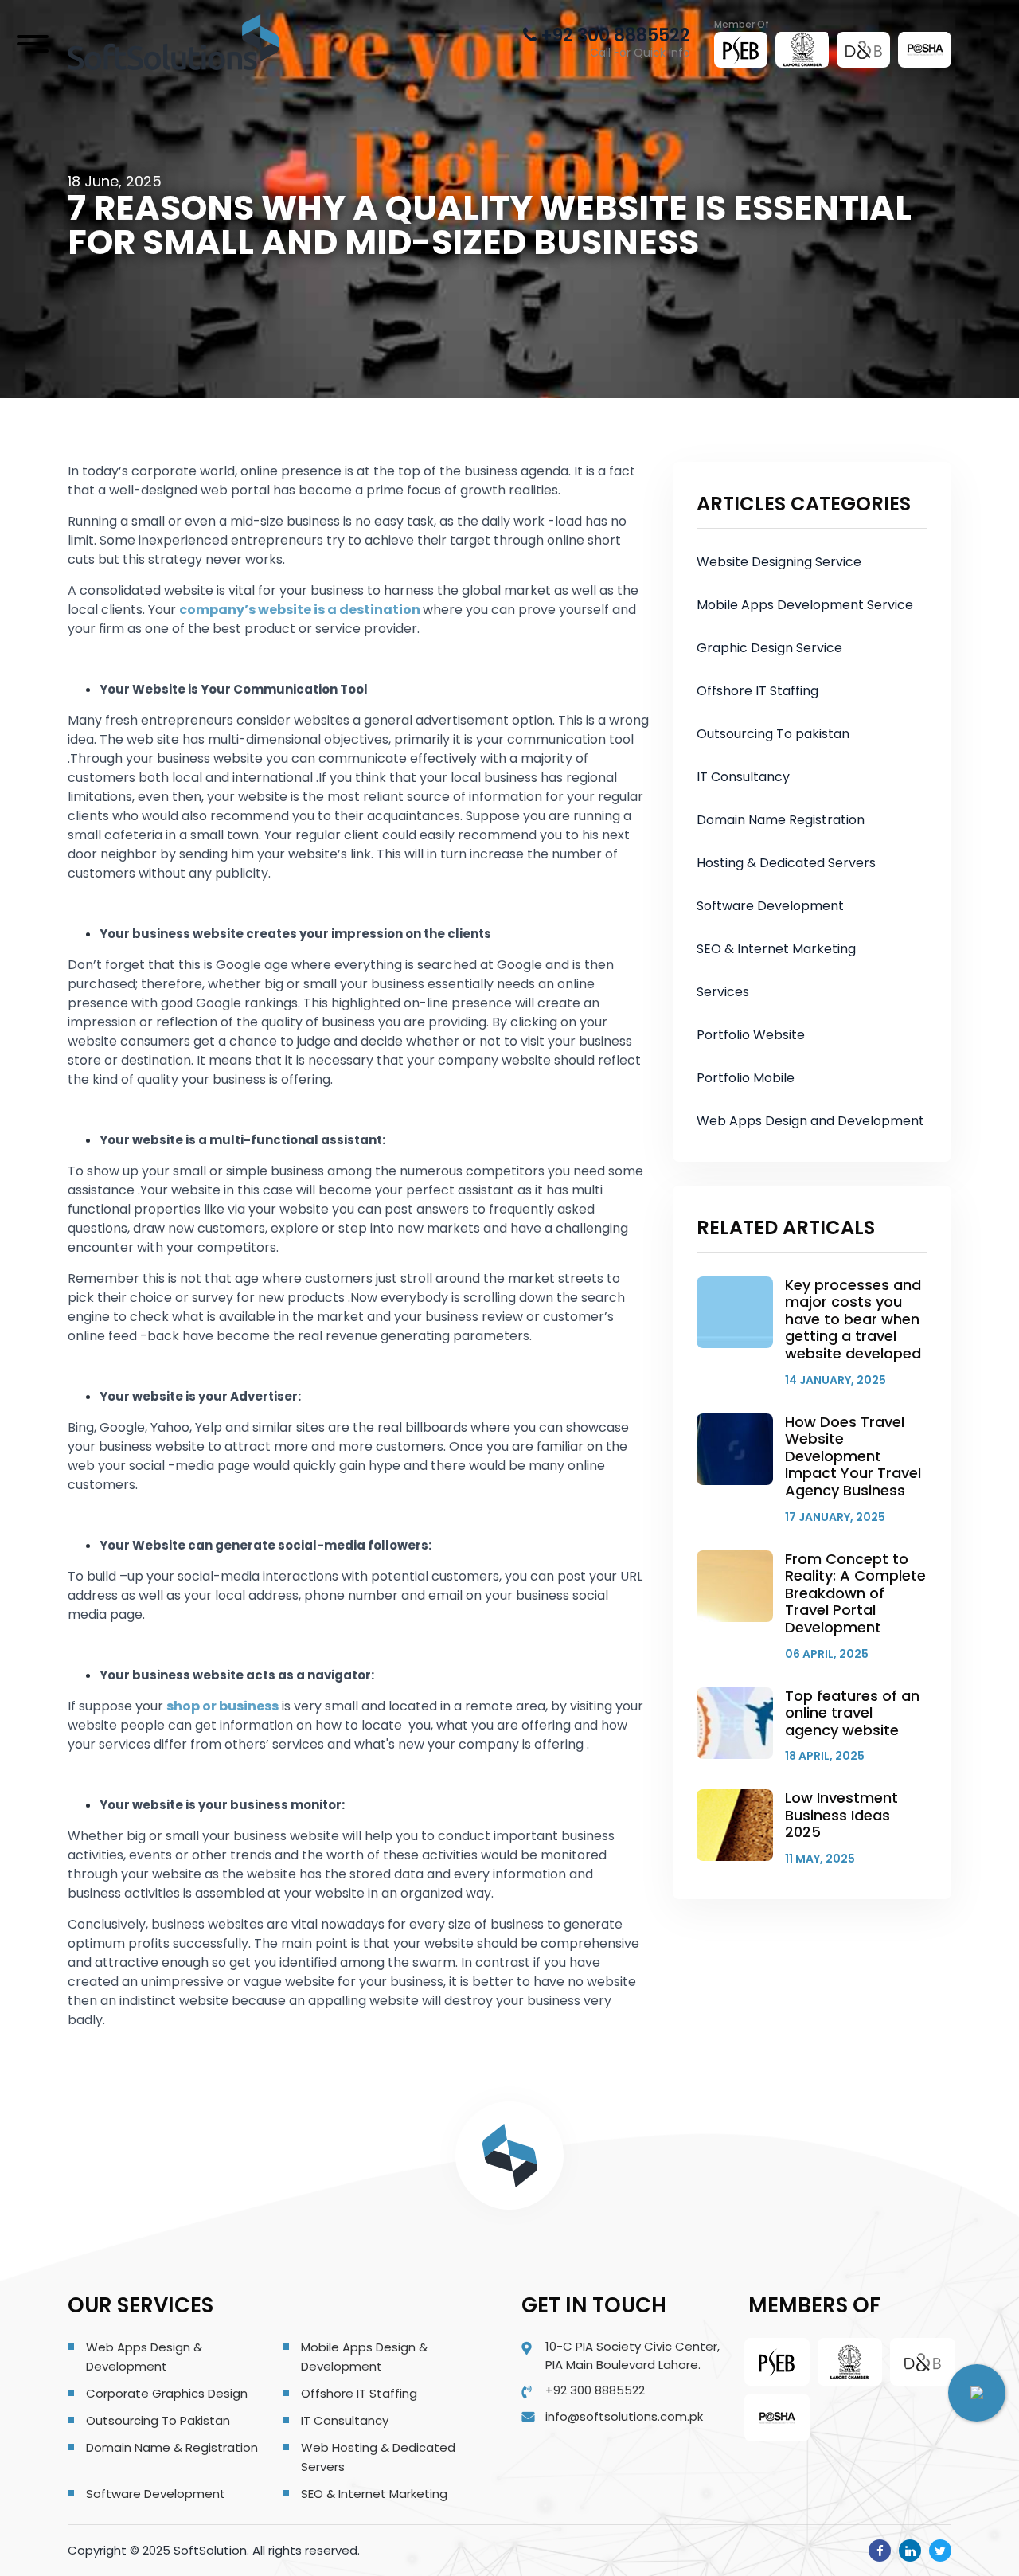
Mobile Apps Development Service (805, 605)
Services (723, 992)
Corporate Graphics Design (167, 2393)
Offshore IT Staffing (757, 691)
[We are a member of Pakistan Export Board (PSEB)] (741, 50)
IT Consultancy (743, 777)
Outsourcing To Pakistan (158, 2420)
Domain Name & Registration (172, 2447)
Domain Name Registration (781, 820)
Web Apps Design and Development (810, 1121)
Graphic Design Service (769, 648)
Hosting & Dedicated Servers (786, 863)
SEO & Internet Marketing (776, 949)
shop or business (223, 1706)
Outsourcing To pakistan (773, 734)
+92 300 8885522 (613, 35)
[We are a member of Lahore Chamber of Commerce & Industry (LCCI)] (802, 49)
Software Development (770, 906)
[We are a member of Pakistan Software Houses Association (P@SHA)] (925, 49)
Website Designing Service (779, 562)
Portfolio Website (751, 1035)
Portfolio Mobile (746, 1078)
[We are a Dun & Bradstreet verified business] (864, 49)
